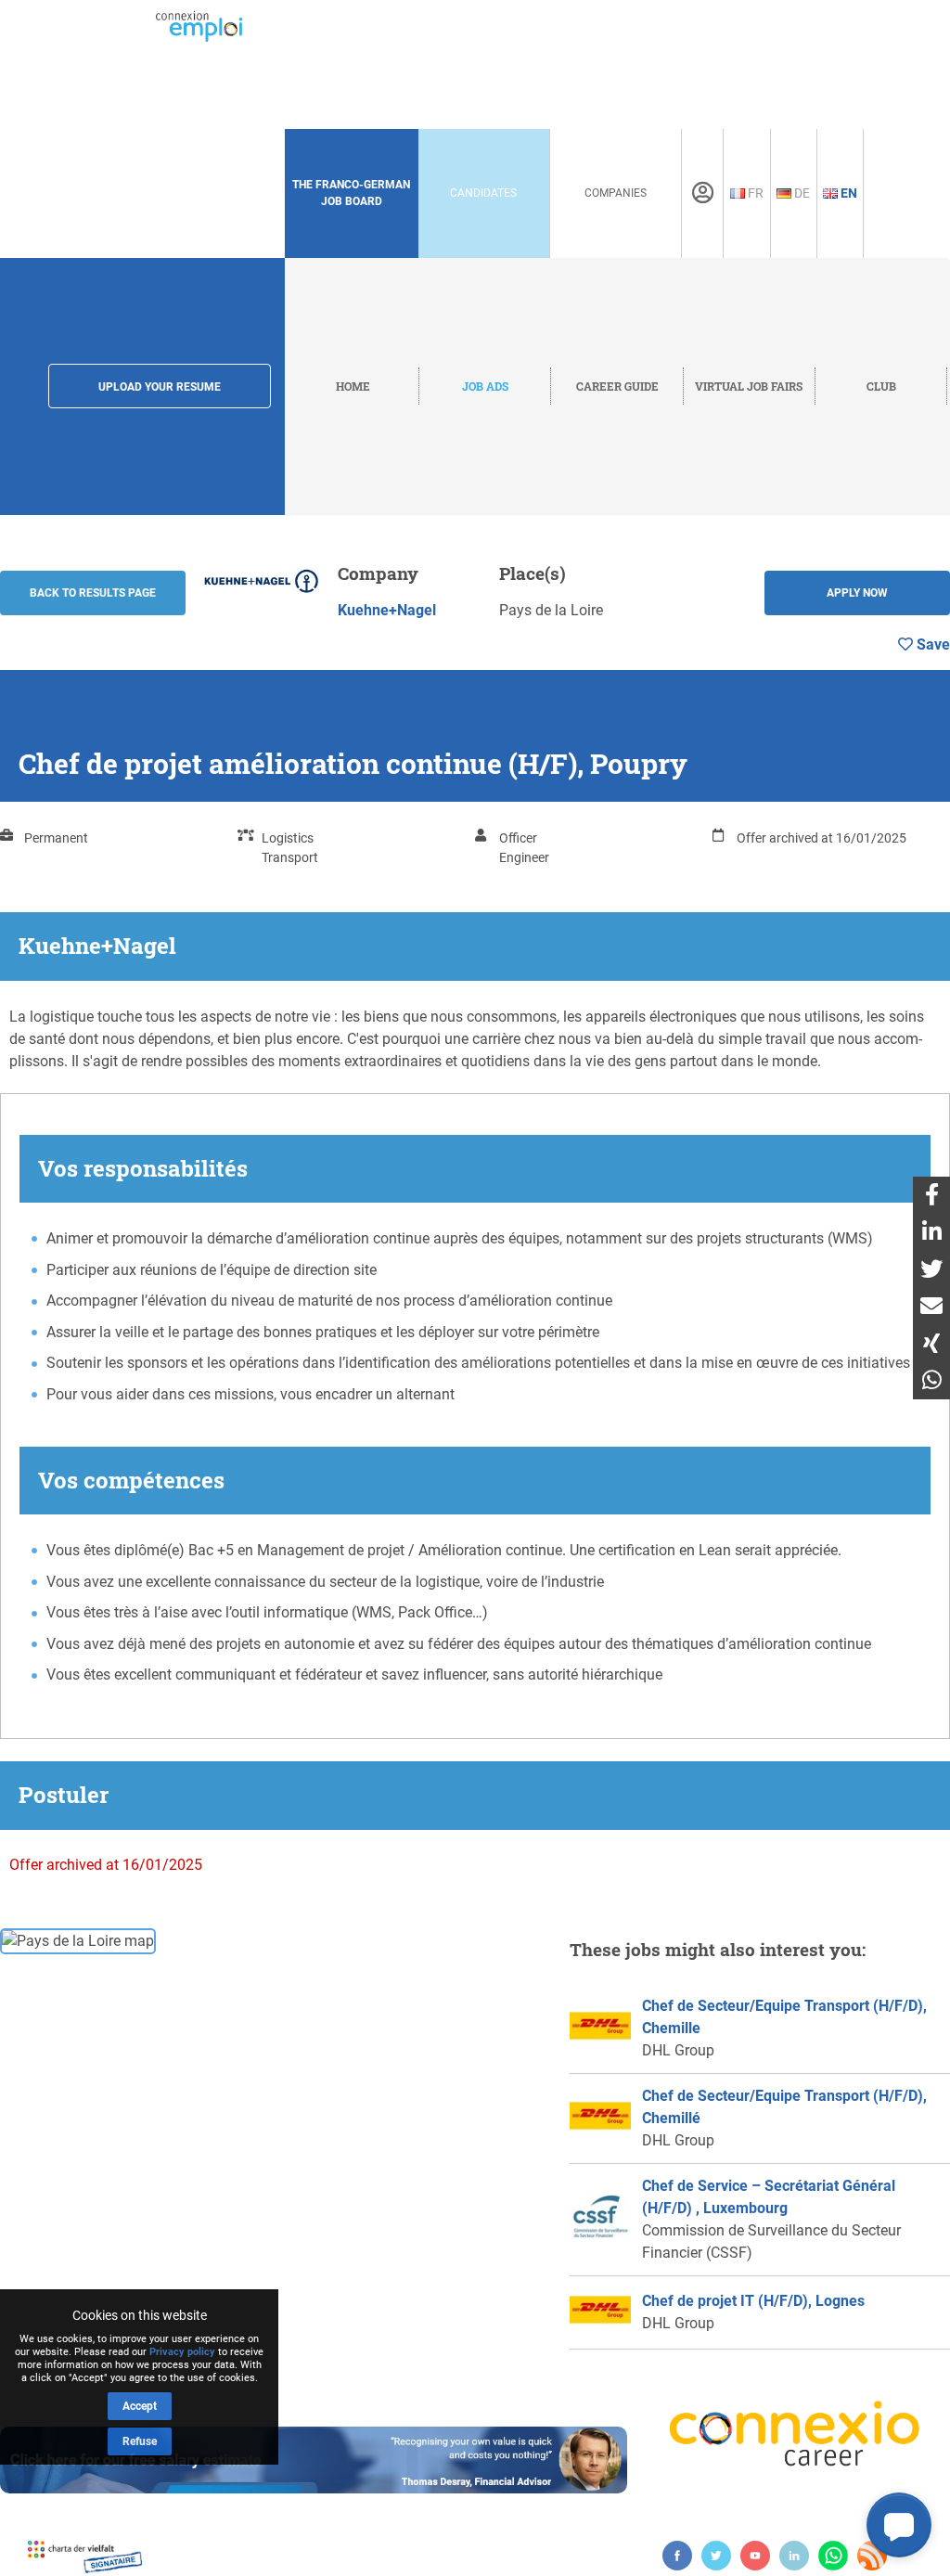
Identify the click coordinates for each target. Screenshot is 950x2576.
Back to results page (93, 593)
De (801, 193)
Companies (616, 193)
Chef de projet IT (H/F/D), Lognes (753, 2301)
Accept (140, 2406)
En (847, 193)
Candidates (483, 193)
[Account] (703, 193)
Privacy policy (182, 2352)
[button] (899, 2525)
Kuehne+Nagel (387, 610)
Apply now (857, 593)
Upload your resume (160, 387)
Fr (754, 193)
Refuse (140, 2441)
